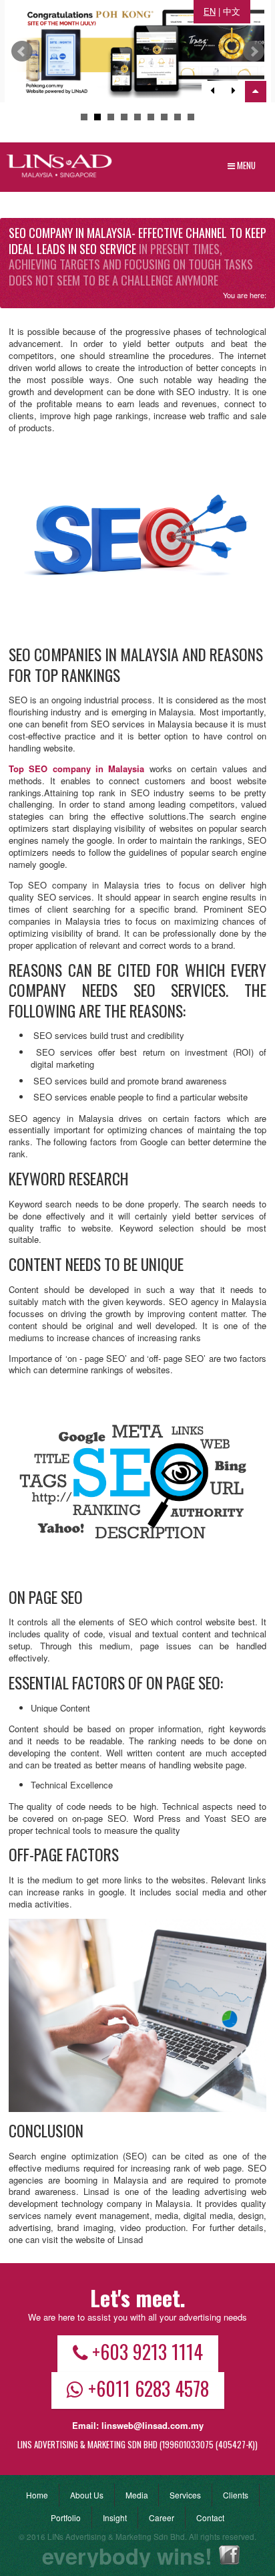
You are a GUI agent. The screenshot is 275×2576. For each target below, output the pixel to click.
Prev (22, 51)
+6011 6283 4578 (149, 2388)
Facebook (229, 2555)
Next (254, 51)
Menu (245, 165)
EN (210, 11)
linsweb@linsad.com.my (153, 2425)
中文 (232, 11)
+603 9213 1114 (148, 2351)
